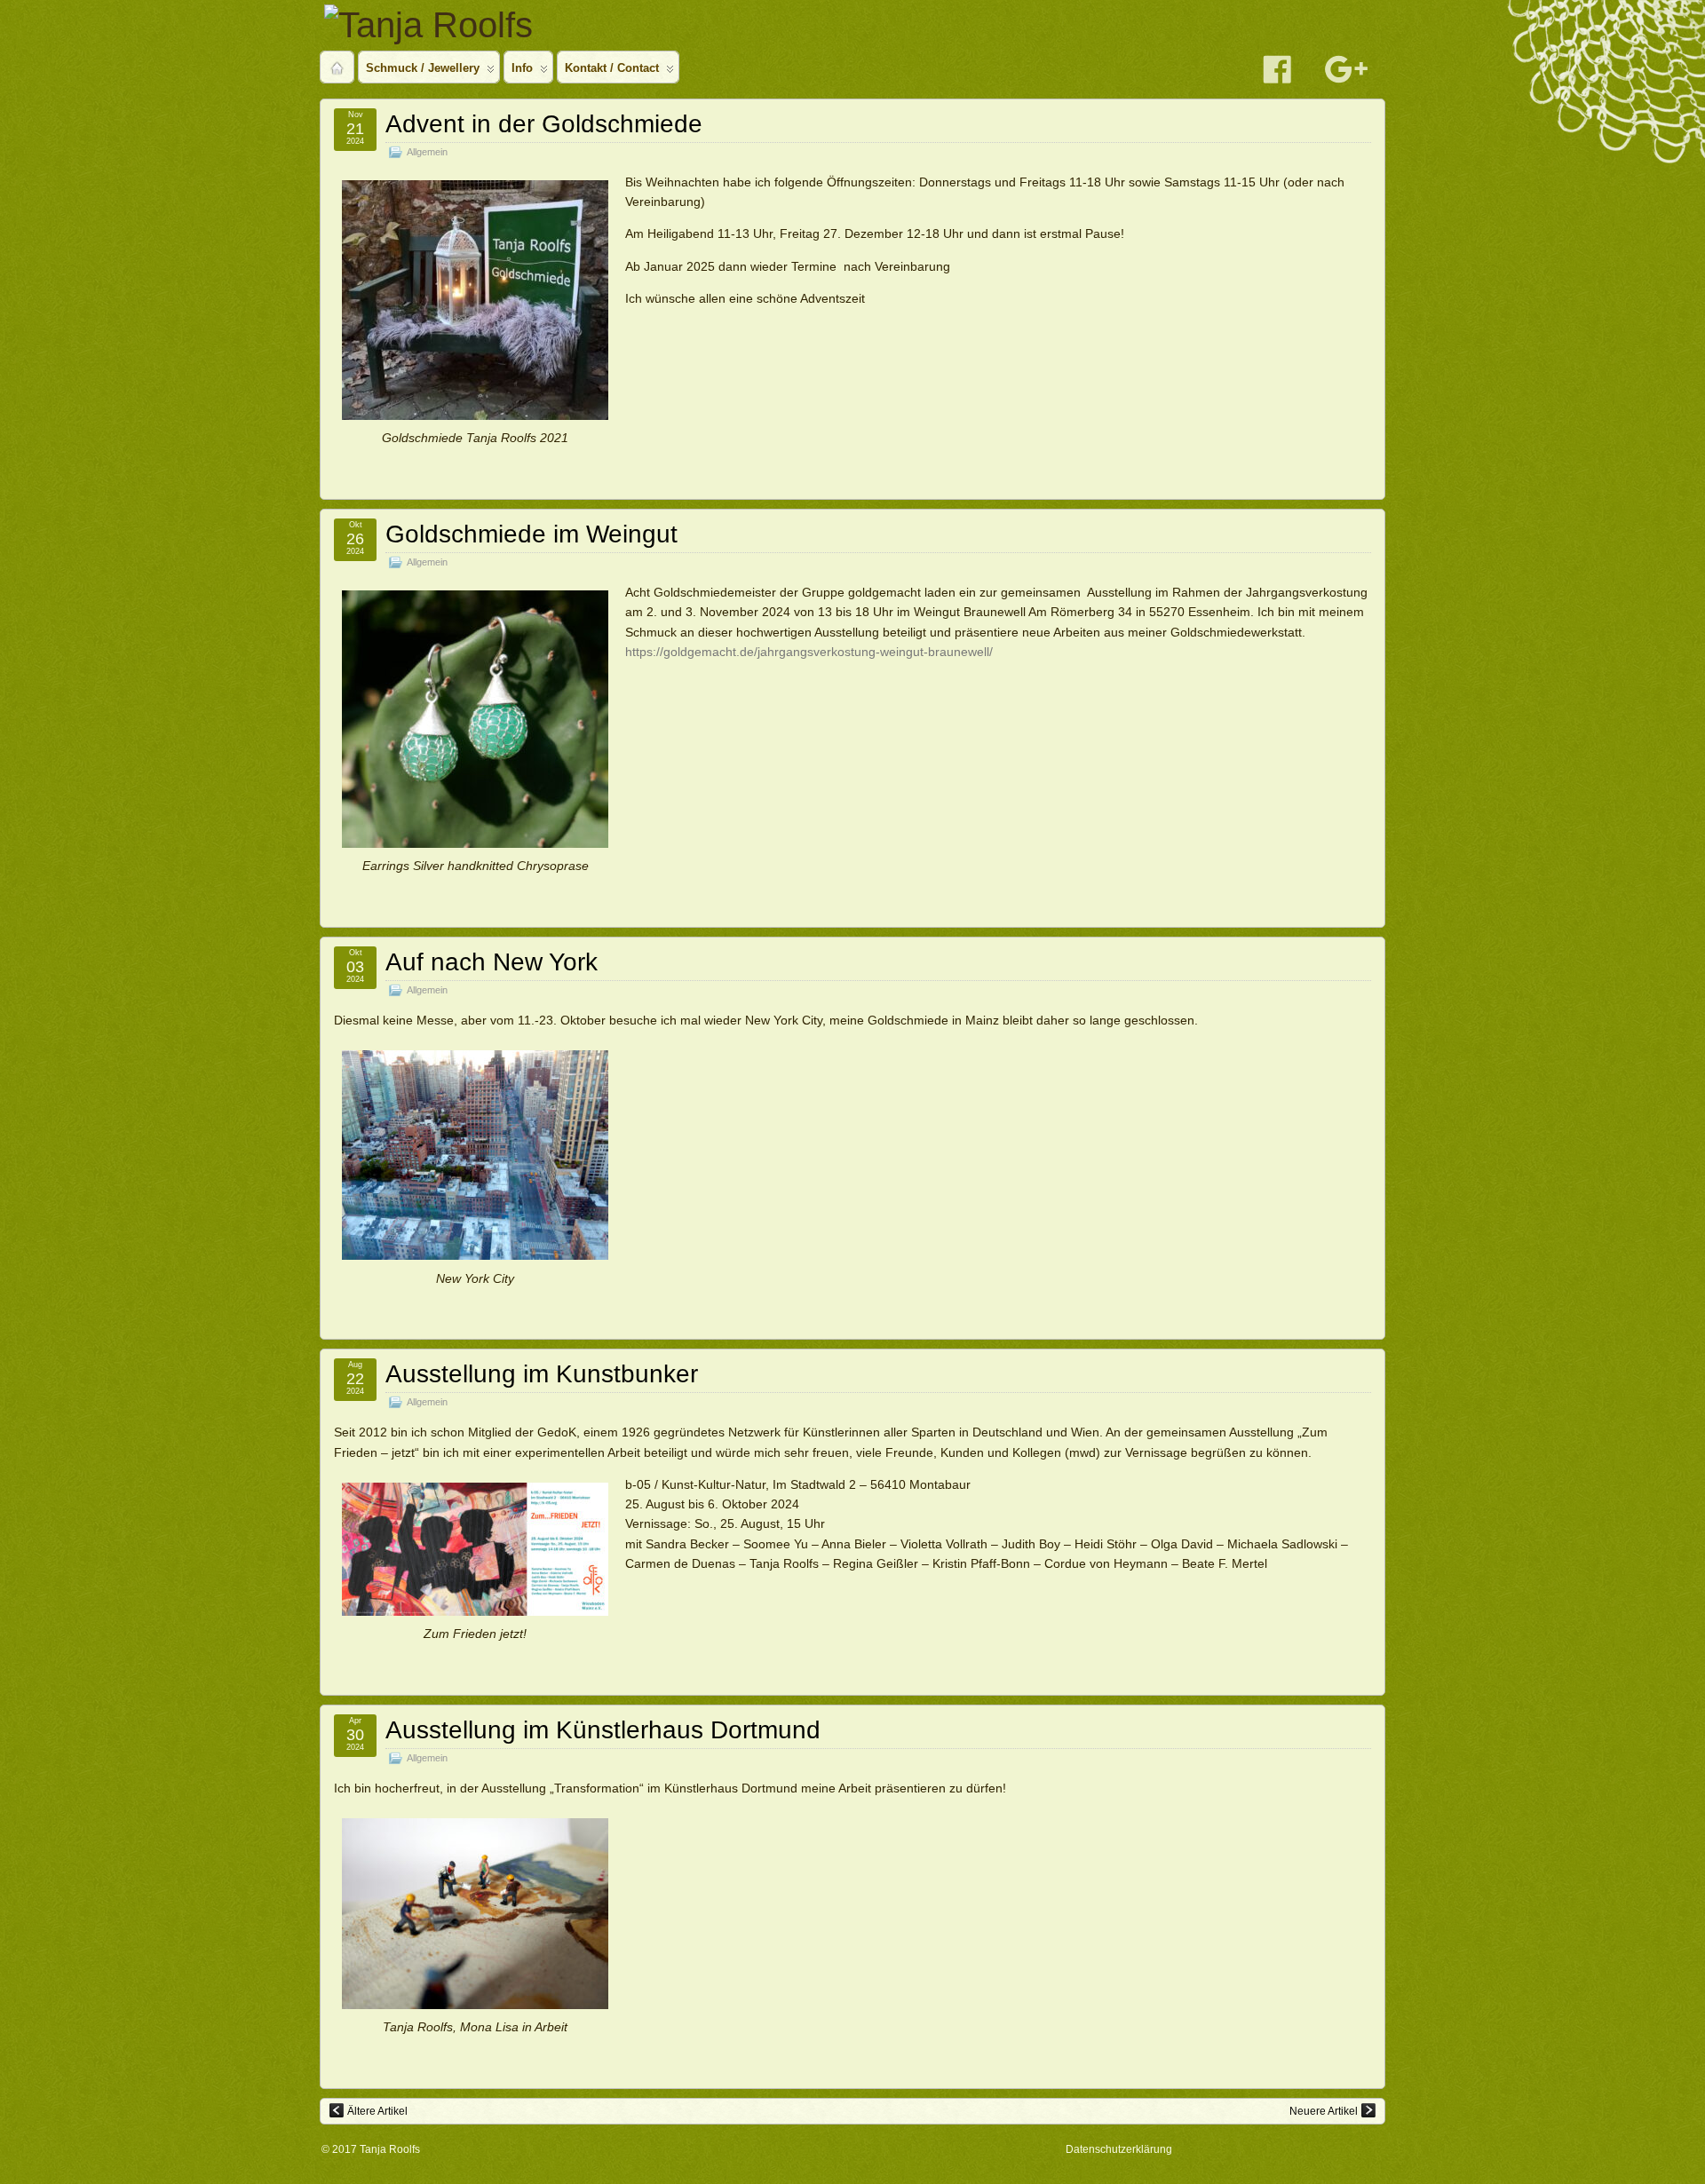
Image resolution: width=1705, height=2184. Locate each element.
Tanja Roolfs (390, 2149)
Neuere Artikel (1324, 2111)
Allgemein (427, 152)
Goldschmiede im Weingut (531, 534)
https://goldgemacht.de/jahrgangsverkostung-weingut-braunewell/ (809, 652)
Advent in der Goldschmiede (544, 124)
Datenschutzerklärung (1119, 2149)
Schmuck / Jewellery (423, 68)
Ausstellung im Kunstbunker (542, 1374)
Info (522, 68)
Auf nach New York (492, 962)
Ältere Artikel (377, 2111)
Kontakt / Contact (612, 68)
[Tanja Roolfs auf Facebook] (1277, 68)
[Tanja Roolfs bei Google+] (1346, 68)
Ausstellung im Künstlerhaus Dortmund (603, 1730)
